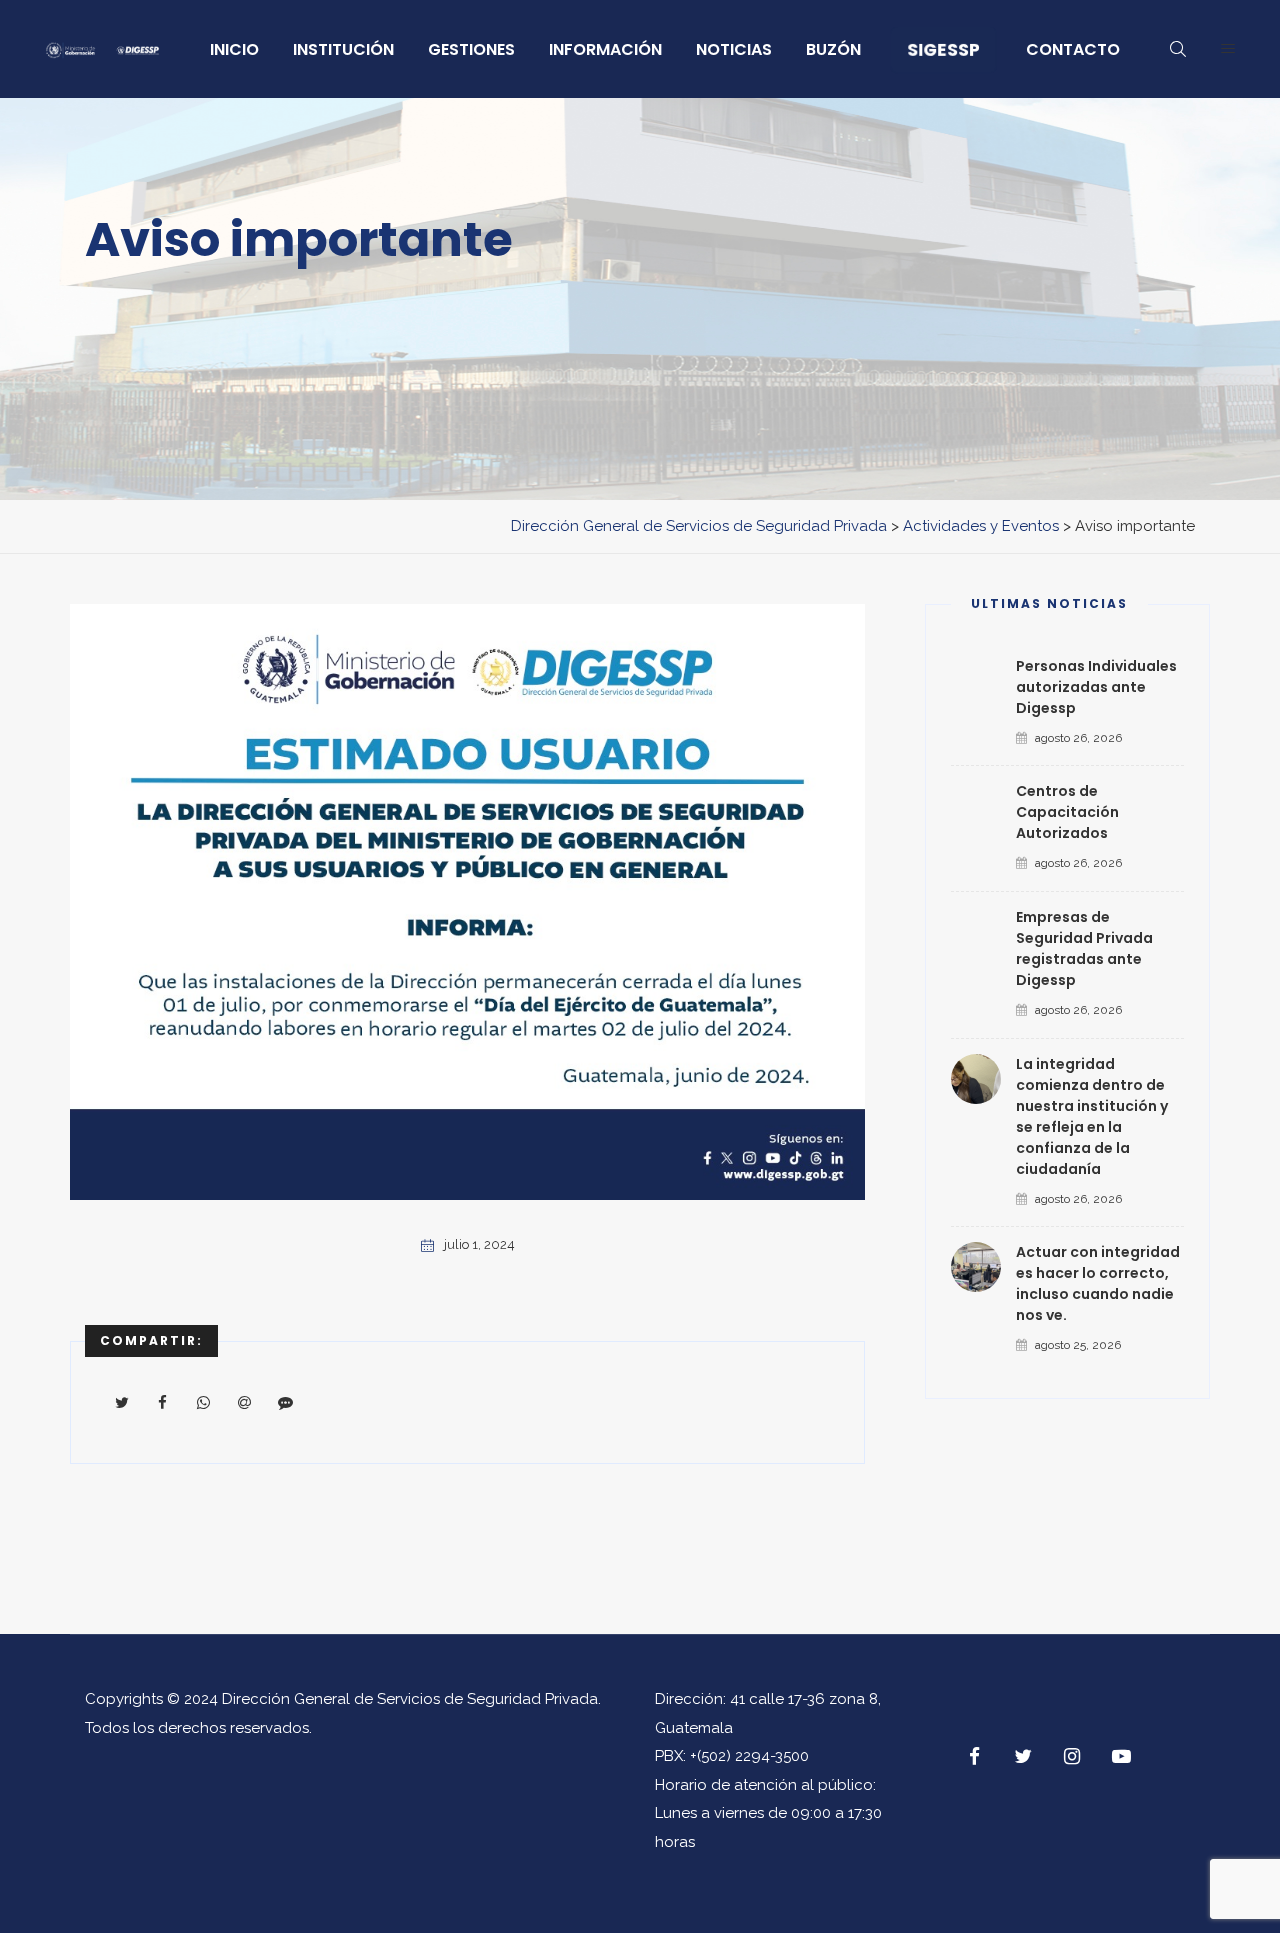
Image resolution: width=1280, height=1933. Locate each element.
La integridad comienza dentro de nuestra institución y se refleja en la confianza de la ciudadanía (1092, 1116)
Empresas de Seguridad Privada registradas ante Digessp (1084, 948)
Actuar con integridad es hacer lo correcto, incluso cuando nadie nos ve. (1098, 1283)
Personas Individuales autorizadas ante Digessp (1096, 687)
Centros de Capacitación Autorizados (1067, 812)
